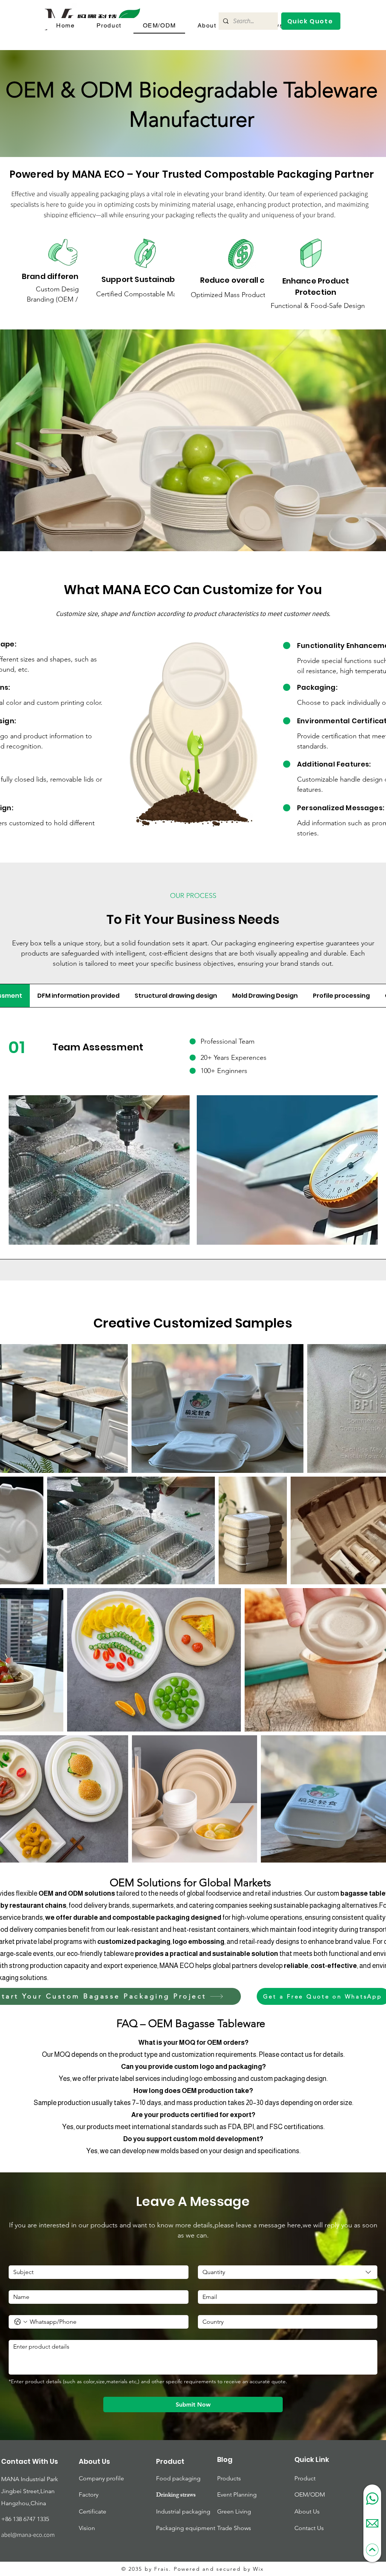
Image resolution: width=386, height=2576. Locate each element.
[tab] (78, 996)
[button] (311, 21)
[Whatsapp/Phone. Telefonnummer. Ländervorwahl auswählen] (21, 2322)
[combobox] (288, 2272)
